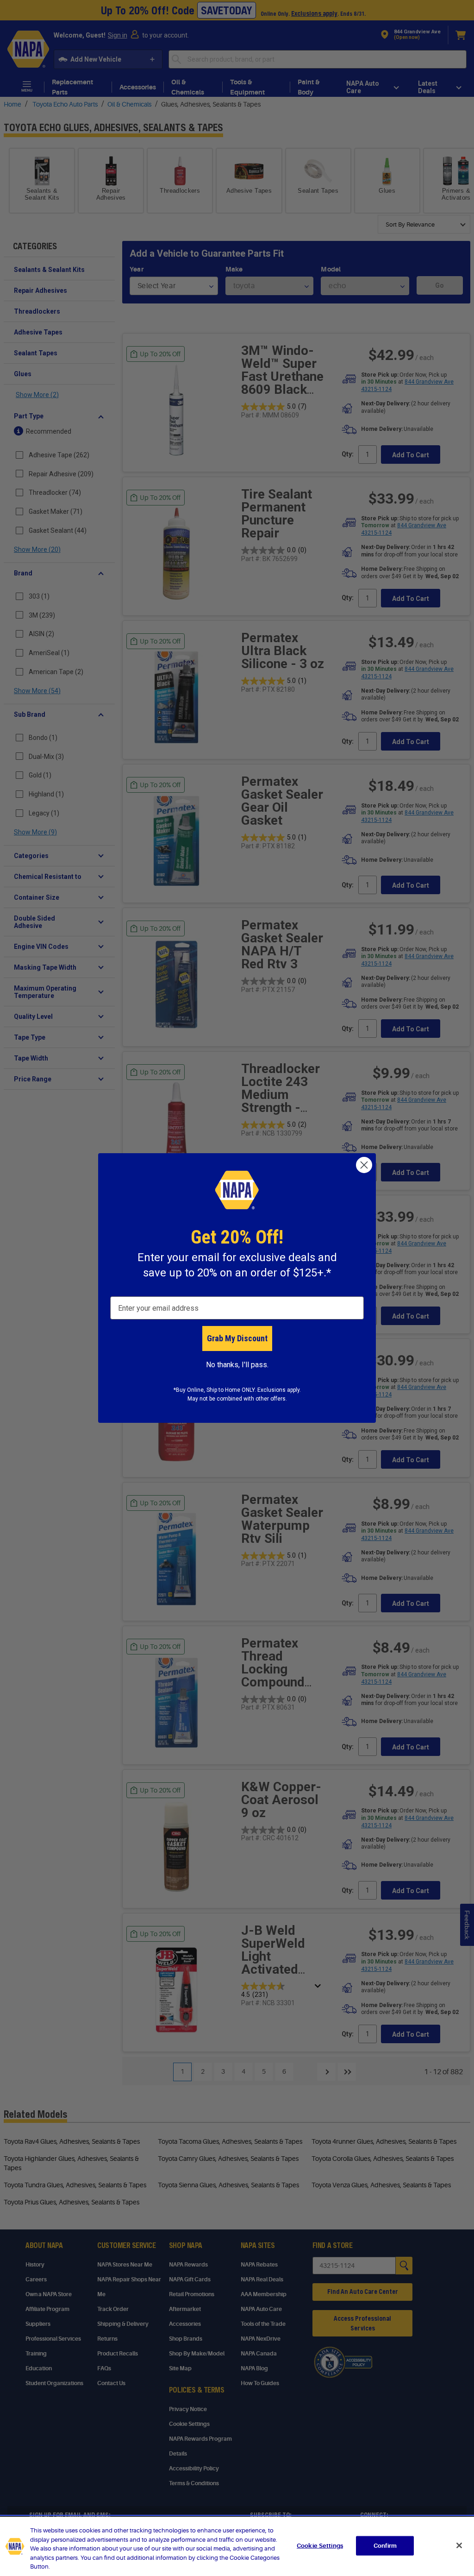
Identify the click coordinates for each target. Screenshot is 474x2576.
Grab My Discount (237, 1338)
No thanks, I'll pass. (237, 1365)
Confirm (385, 2546)
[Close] (459, 2545)
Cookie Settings (320, 2546)
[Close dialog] (364, 1165)
